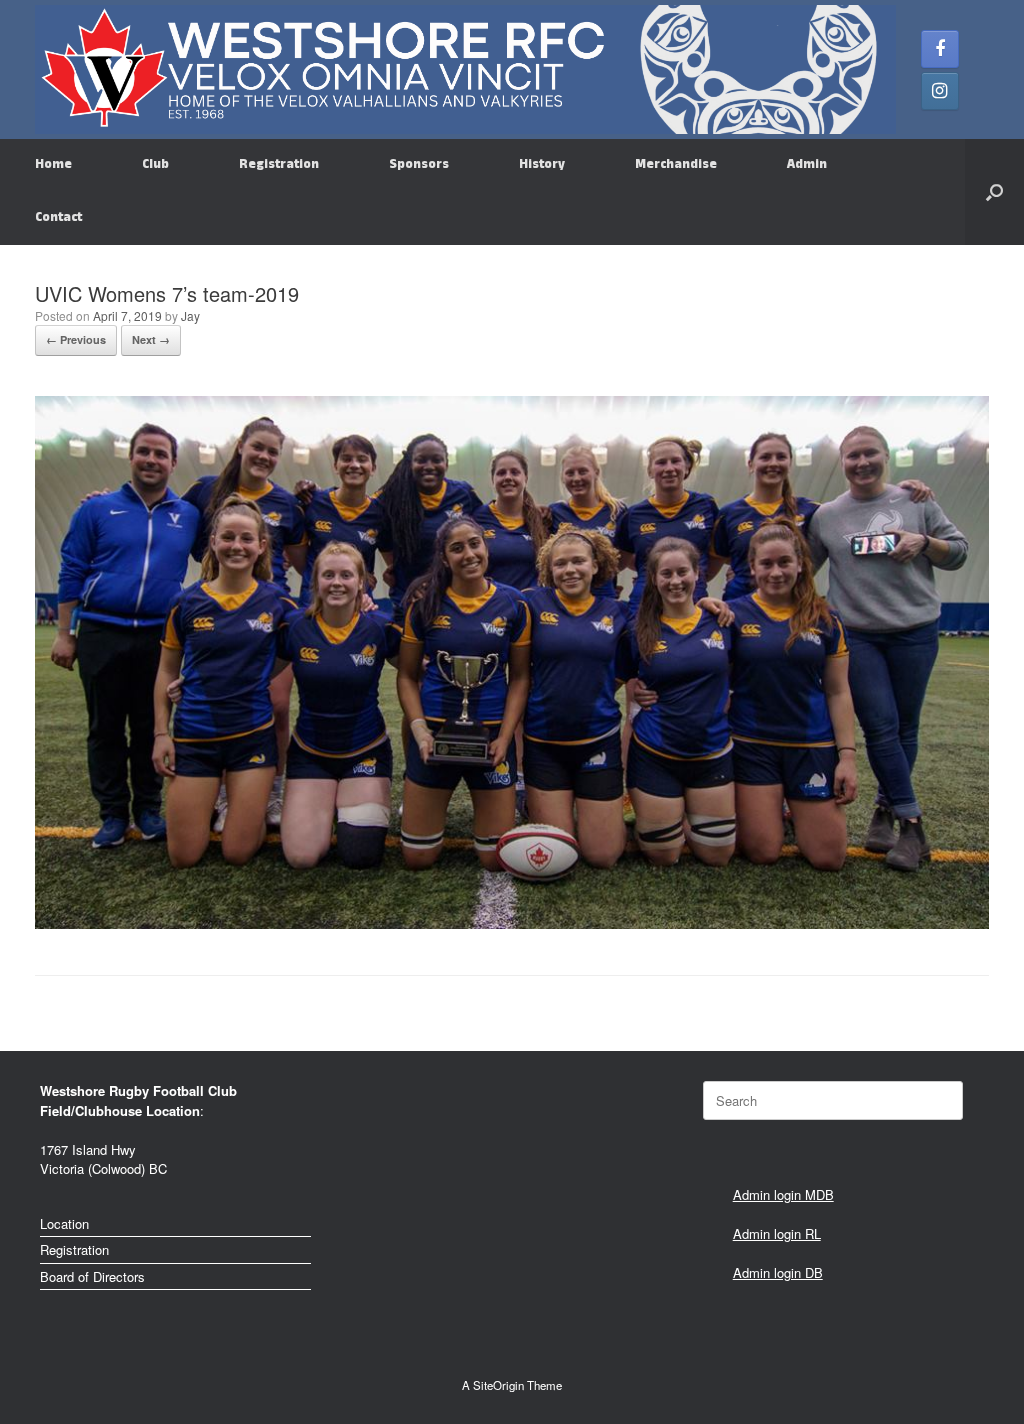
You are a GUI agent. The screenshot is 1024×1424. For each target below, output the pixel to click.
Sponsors (419, 165)
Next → (151, 339)
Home (53, 165)
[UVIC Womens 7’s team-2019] (512, 923)
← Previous (76, 339)
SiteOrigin (498, 1385)
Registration (279, 165)
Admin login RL (777, 1233)
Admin (807, 165)
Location (64, 1223)
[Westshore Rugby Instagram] (940, 91)
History (542, 165)
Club (155, 165)
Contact (58, 218)
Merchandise (676, 165)
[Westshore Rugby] (465, 69)
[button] (994, 192)
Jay (190, 315)
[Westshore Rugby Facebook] (940, 49)
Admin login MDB (783, 1194)
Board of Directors (92, 1276)
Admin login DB (778, 1272)
